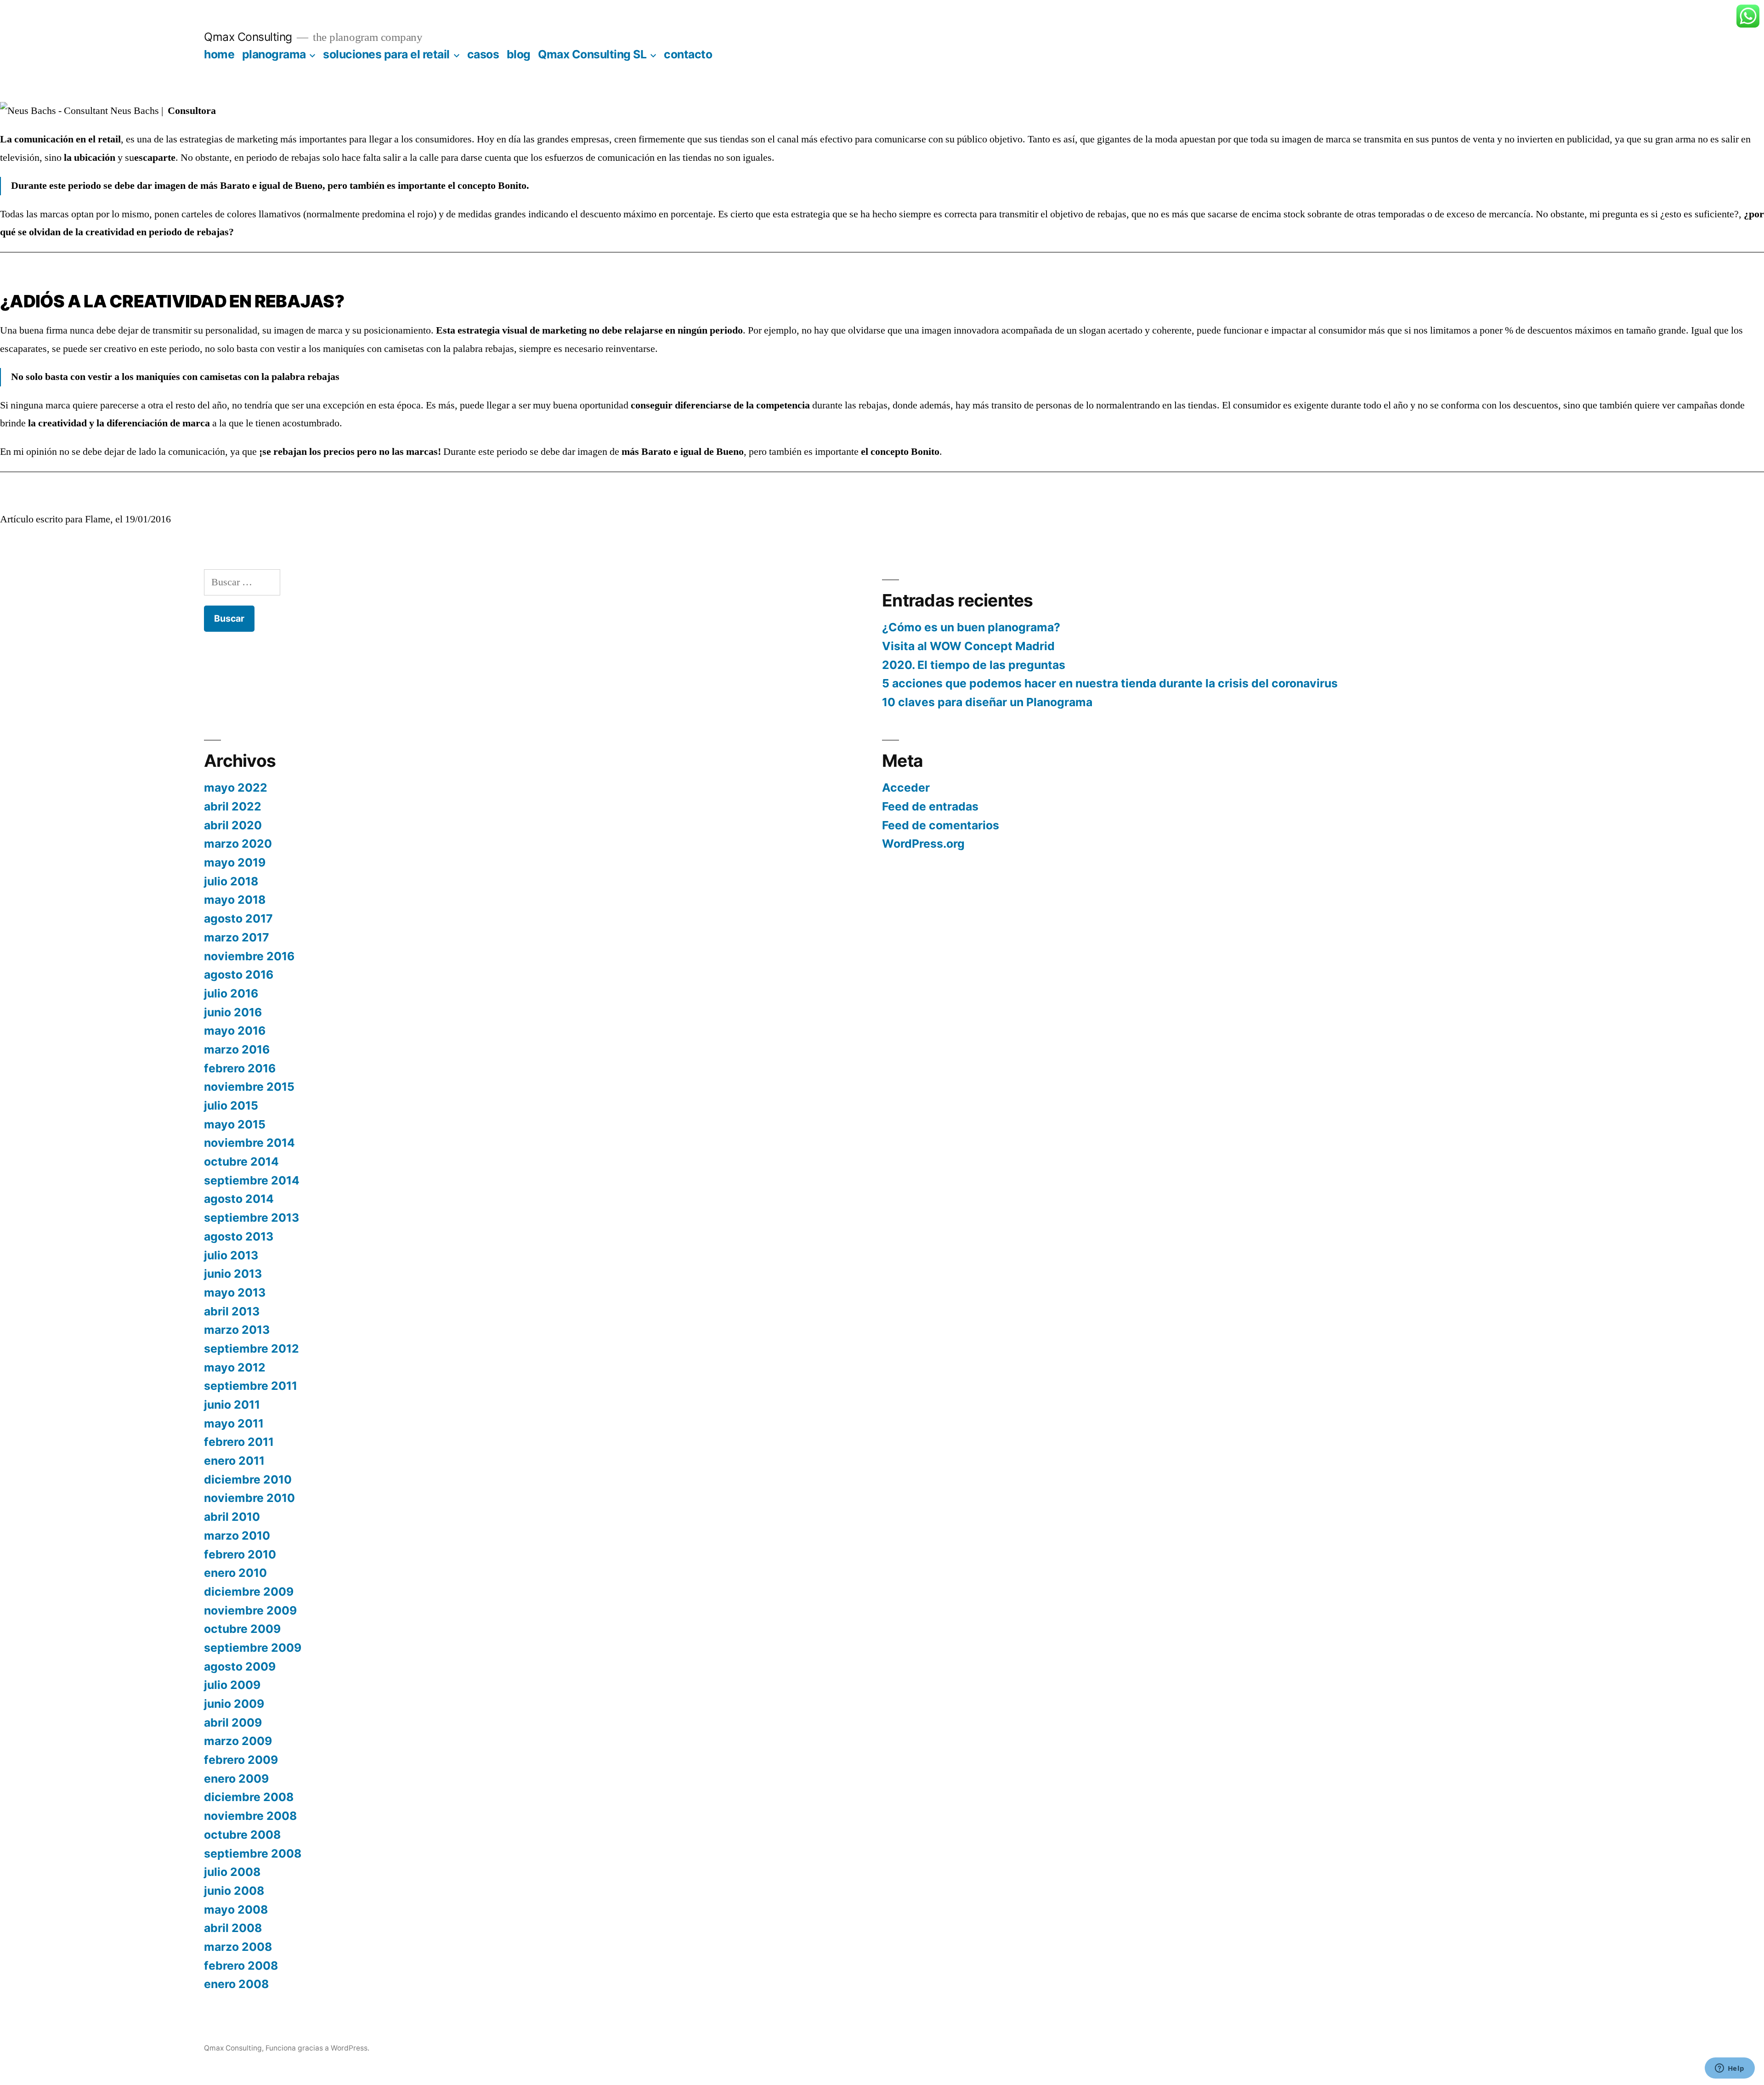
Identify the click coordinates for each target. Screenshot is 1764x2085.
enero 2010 (235, 1573)
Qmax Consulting (248, 37)
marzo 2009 (238, 1741)
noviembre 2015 (249, 1087)
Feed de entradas (930, 806)
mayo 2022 (236, 788)
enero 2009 (236, 1779)
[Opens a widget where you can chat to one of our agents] (1730, 2069)
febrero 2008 (241, 1966)
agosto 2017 (238, 918)
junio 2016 (233, 1012)
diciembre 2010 (248, 1479)
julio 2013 (231, 1255)
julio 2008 (232, 1872)
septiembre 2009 (253, 1648)
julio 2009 (232, 1685)
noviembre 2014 (249, 1143)
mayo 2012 (235, 1367)
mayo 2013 (235, 1292)
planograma (274, 54)
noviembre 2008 (250, 1816)
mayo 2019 (235, 862)
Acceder (906, 788)
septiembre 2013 (252, 1218)
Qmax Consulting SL (592, 54)
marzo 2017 (237, 937)
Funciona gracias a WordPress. (317, 2048)
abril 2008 (233, 1928)
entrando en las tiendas (1171, 405)
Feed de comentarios (941, 825)
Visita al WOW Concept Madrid (968, 646)
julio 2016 (231, 993)
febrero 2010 (240, 1554)
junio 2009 (234, 1704)
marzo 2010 (237, 1535)
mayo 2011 (234, 1423)
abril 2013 (232, 1311)
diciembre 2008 (249, 1797)
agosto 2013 (239, 1236)
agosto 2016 (239, 975)
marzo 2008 (238, 1947)
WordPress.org (923, 844)
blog (519, 54)
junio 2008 (234, 1891)
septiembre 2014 (252, 1180)
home (219, 54)
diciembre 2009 (249, 1592)
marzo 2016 (237, 1049)
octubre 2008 (242, 1835)
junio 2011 (232, 1405)
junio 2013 (233, 1274)
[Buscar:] (242, 582)
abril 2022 (233, 806)
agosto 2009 (240, 1666)
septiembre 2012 (252, 1348)
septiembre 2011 (251, 1386)
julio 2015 (231, 1105)
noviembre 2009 (250, 1610)
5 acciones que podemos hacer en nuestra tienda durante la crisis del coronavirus (1110, 683)
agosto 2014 (239, 1199)
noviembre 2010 (249, 1498)
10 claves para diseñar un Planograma (987, 702)
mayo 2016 (235, 1031)
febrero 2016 (240, 1068)
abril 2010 (232, 1517)
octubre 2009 (242, 1629)
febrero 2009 (241, 1760)
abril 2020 (233, 825)
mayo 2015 (235, 1124)
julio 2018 (231, 881)
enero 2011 (234, 1461)
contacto (688, 54)
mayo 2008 (236, 1909)
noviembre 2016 (249, 956)
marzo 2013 (237, 1330)
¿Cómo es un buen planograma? (971, 627)
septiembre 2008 (253, 1853)
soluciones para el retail (386, 54)
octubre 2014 (241, 1161)
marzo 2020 (238, 844)
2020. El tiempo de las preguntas (974, 665)
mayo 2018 (235, 900)
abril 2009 (233, 1722)
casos (483, 54)
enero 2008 (236, 1984)
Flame (98, 519)
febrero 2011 (239, 1442)
